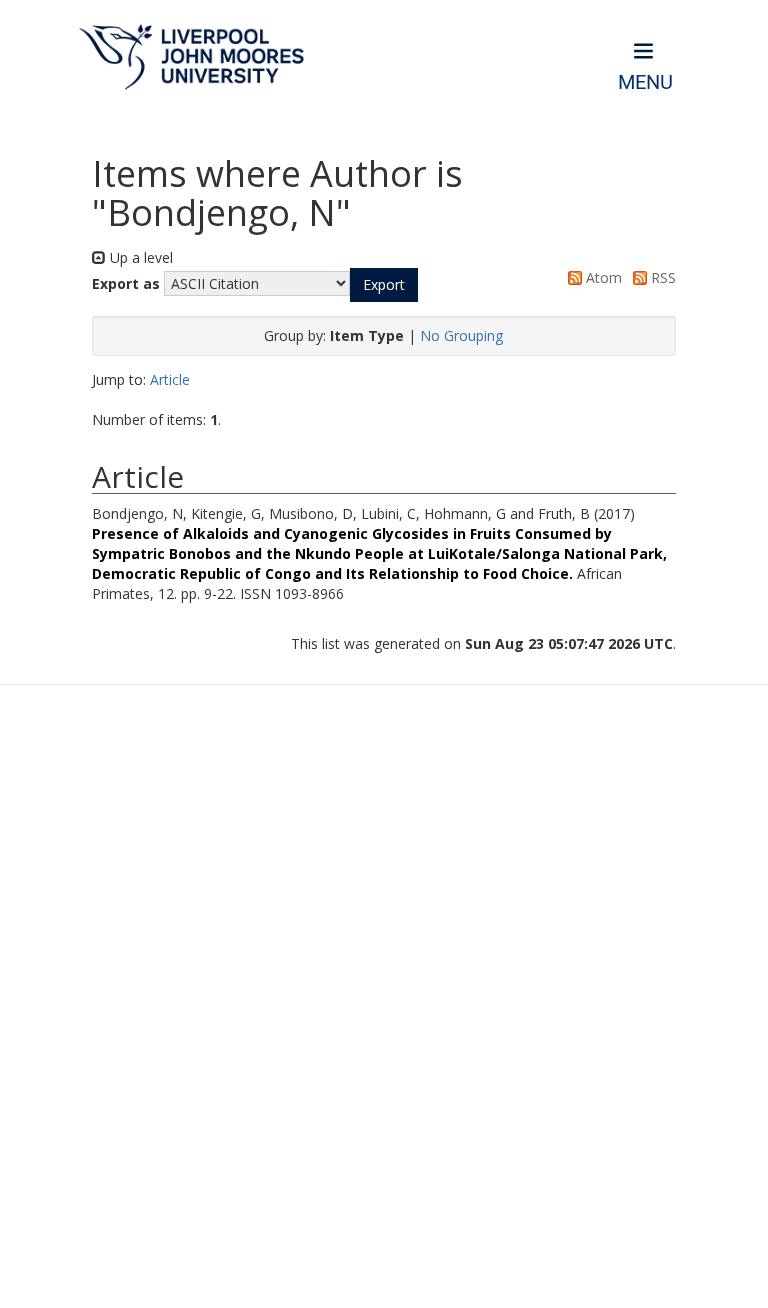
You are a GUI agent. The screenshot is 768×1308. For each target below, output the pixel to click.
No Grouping (461, 335)
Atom (602, 277)
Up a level (139, 257)
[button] (384, 285)
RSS (661, 277)
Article (170, 379)
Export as (126, 283)
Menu (645, 82)
